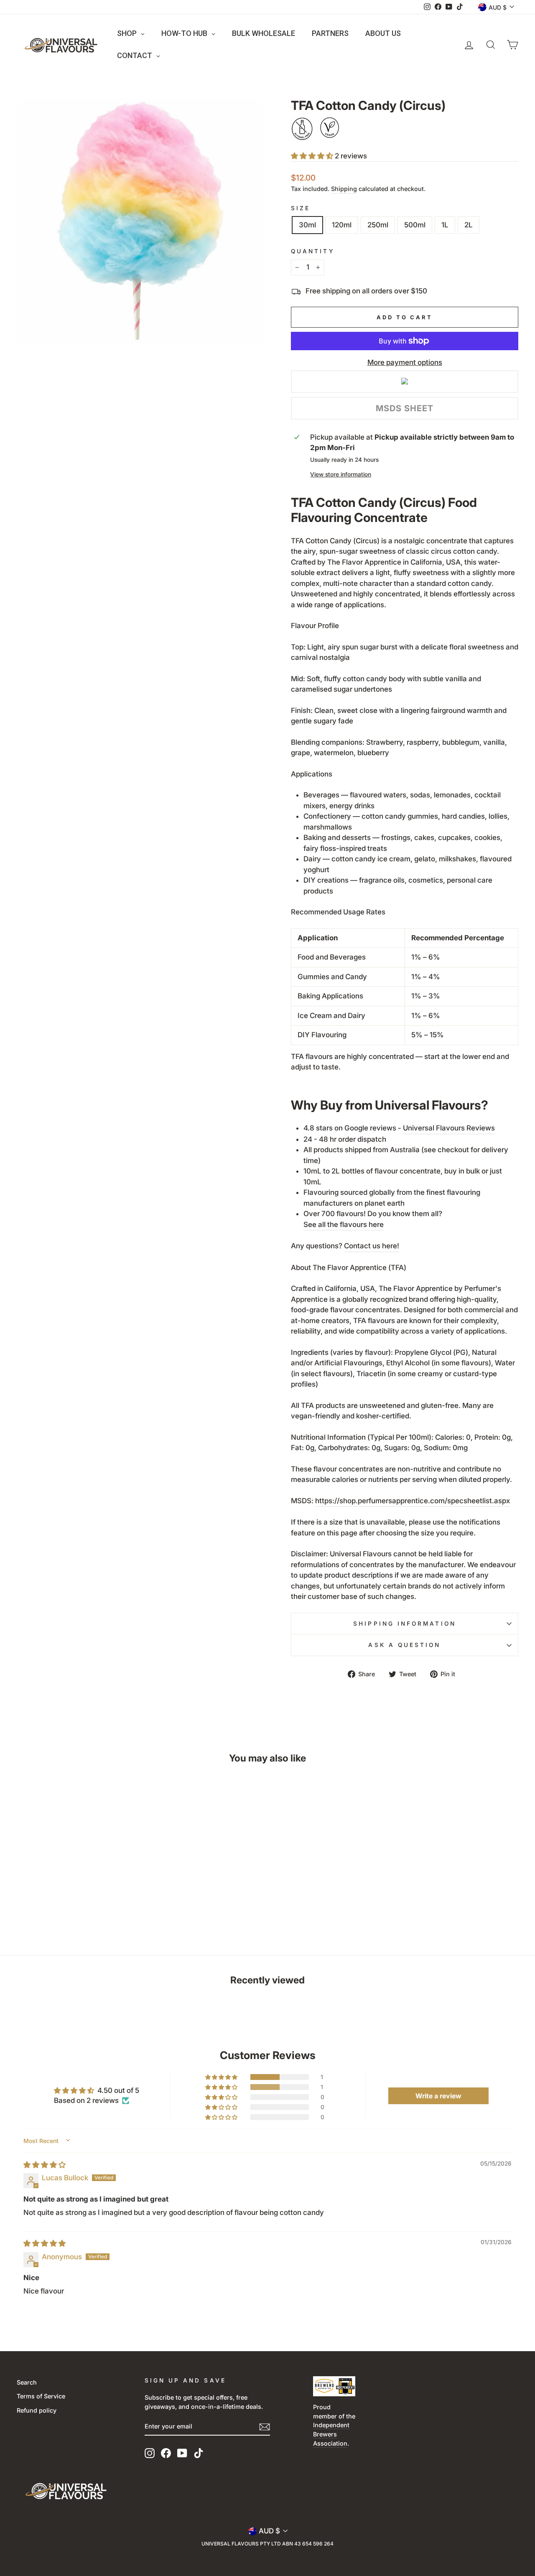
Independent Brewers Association (331, 2434)
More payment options (405, 362)
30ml (307, 225)
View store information (341, 474)
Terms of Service (41, 2396)
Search (27, 2382)
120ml (342, 225)
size (301, 208)
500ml (415, 225)
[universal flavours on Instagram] (150, 2453)
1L (445, 225)
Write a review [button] (438, 2096)
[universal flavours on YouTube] (182, 2453)
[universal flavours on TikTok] (199, 2453)
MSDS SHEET (405, 408)
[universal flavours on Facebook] (166, 2453)
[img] (45, 2165)
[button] (313, 156)
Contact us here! (372, 1246)
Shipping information (405, 1624)
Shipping (344, 189)
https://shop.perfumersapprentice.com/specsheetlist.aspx (413, 1501)
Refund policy (37, 2410)
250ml (378, 225)
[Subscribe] (265, 2427)
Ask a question (404, 1645)
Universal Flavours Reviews (449, 1128)
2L (469, 225)
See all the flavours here (344, 1224)
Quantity (313, 251)
